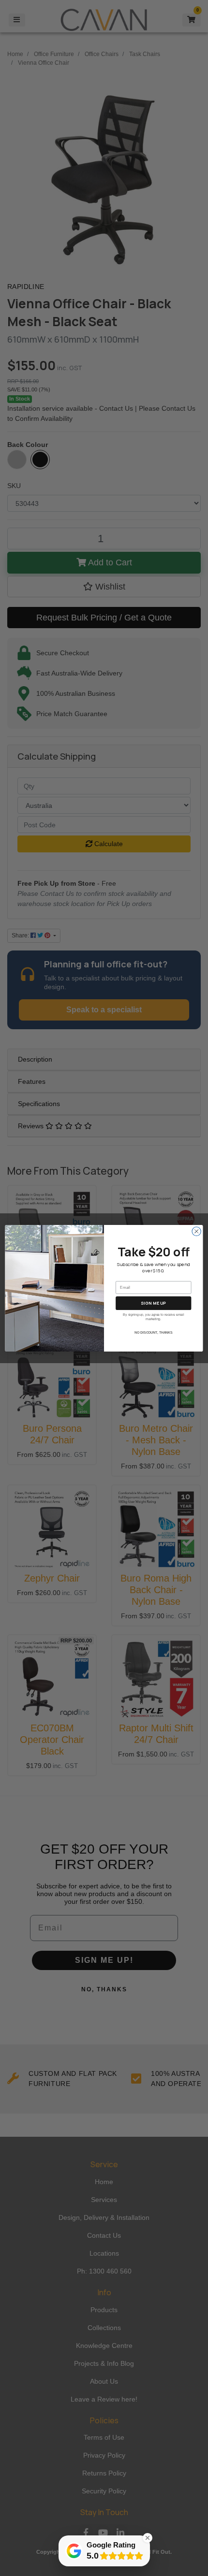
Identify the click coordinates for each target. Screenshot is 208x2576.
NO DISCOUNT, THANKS (154, 1333)
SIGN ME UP (153, 1303)
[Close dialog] (196, 1231)
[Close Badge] (148, 2538)
